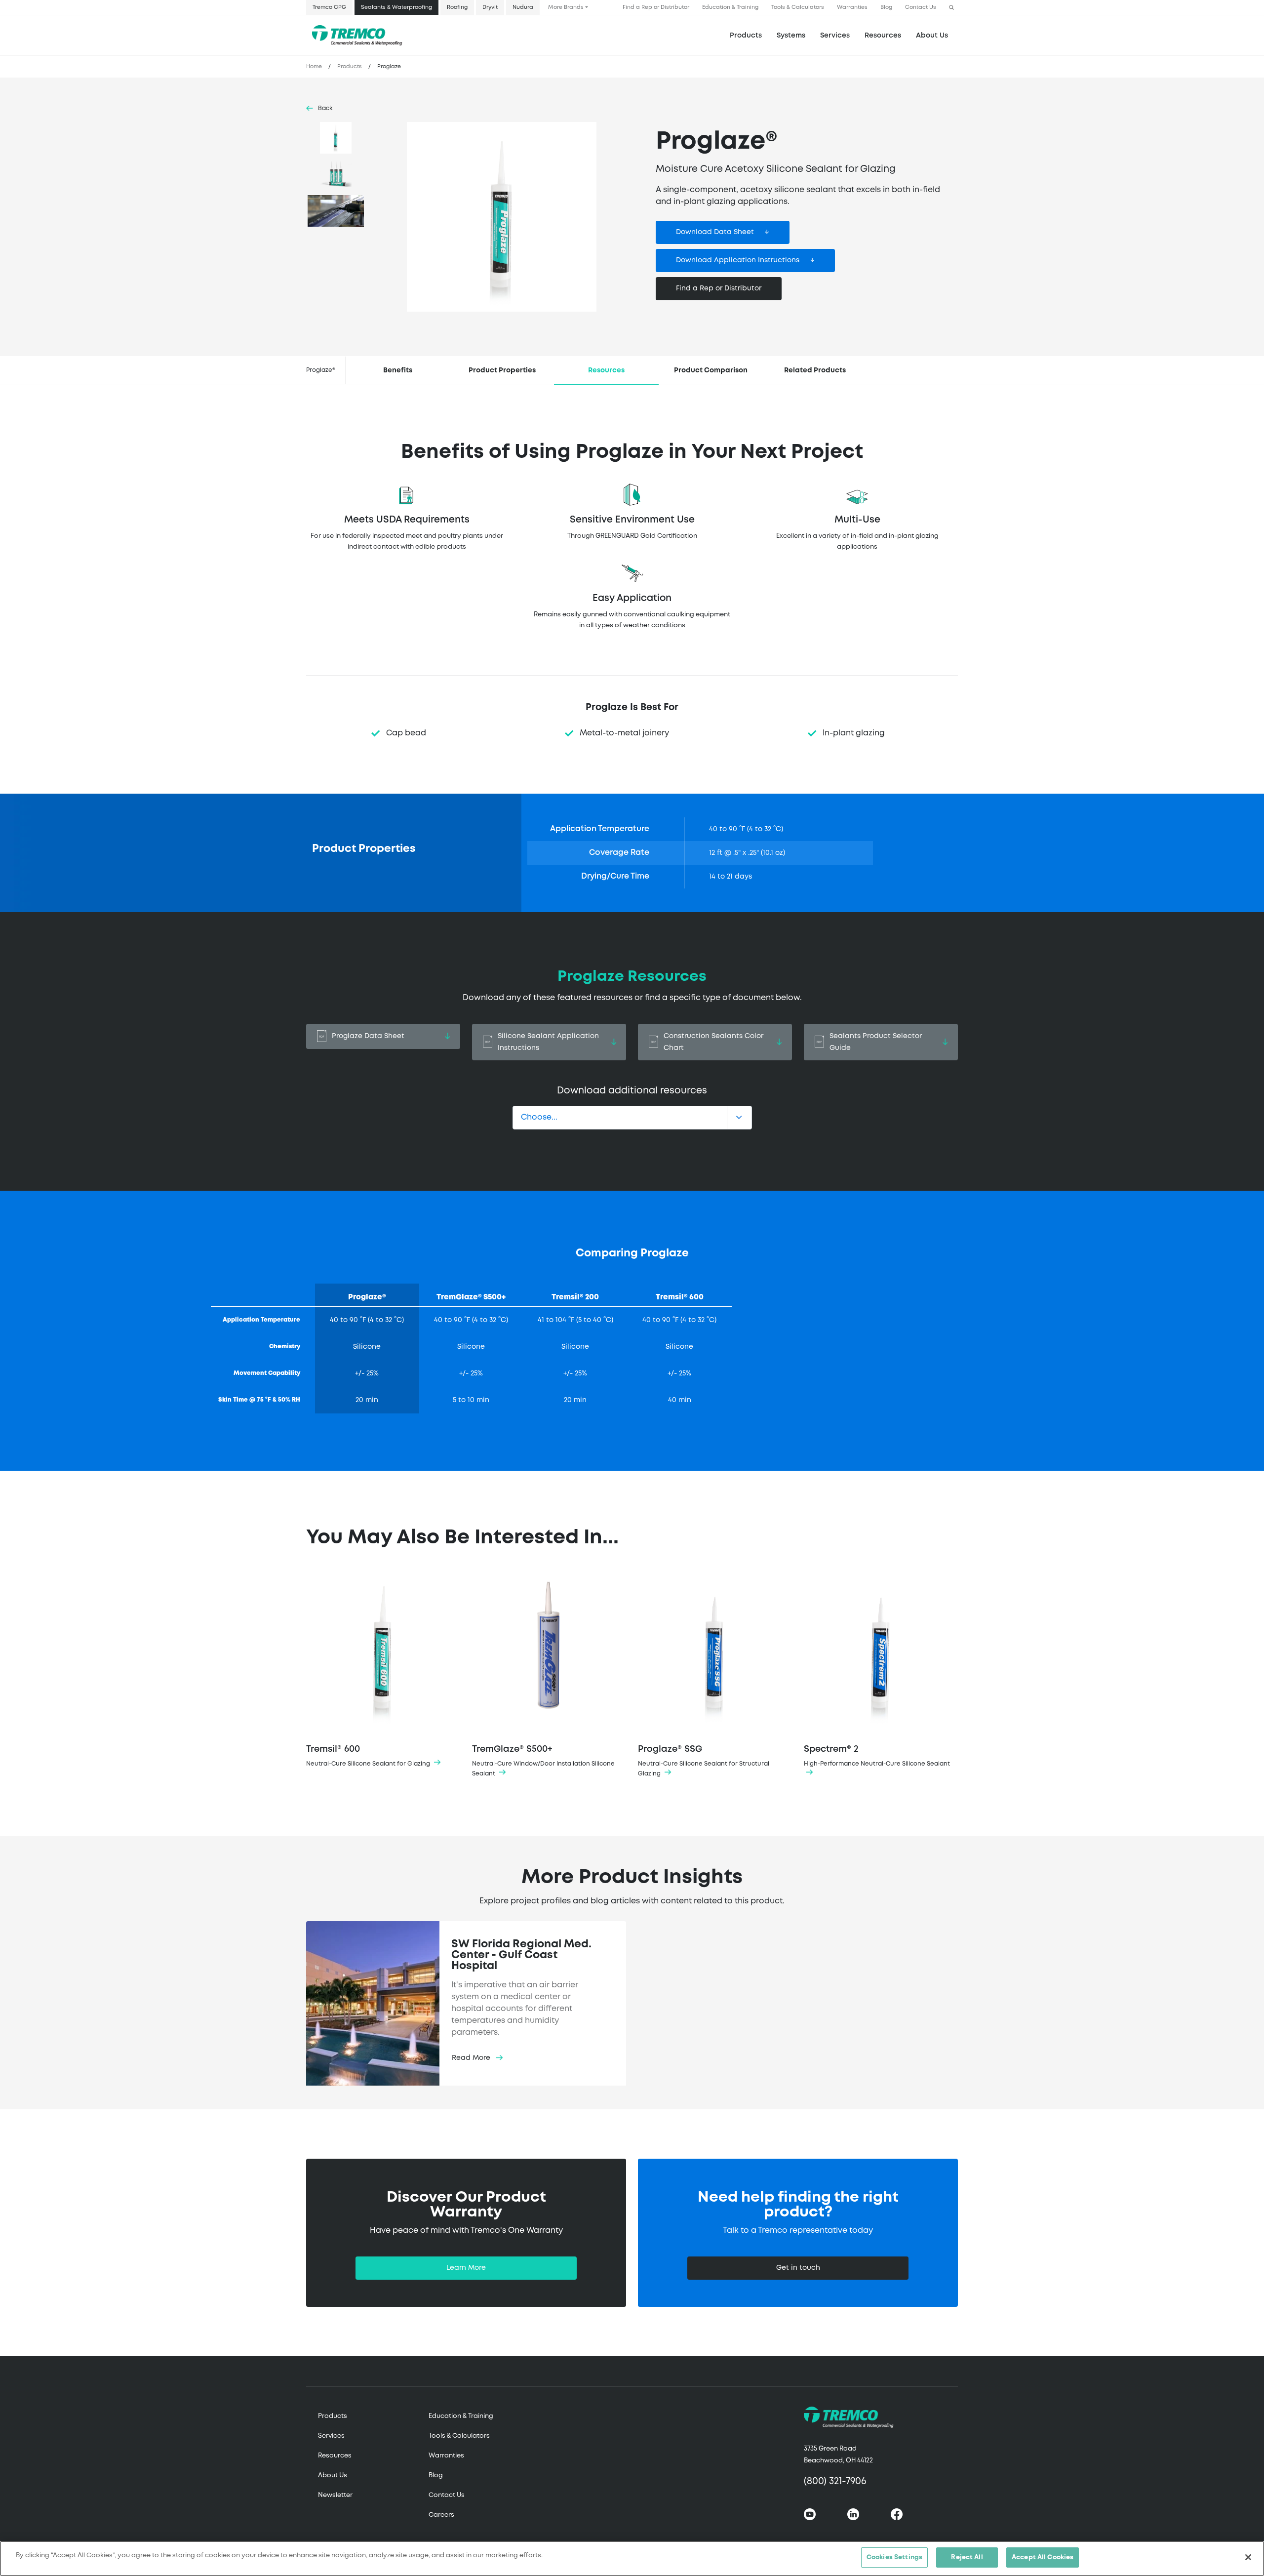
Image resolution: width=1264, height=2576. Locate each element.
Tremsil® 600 (369, 1756)
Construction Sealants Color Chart (713, 1042)
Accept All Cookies (1043, 2557)
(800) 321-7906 (835, 2481)
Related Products (815, 370)
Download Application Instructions (738, 260)
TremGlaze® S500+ (543, 1761)
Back (325, 108)
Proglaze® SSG (704, 1761)
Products (746, 36)
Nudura (523, 7)
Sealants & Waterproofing (396, 7)
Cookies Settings (894, 2557)
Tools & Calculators (798, 7)
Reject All (967, 2557)
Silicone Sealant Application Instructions (548, 1042)
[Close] (1248, 2557)
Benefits (398, 370)
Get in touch (798, 2268)
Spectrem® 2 (877, 1756)
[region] (632, 2558)
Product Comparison (711, 370)
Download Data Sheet (715, 232)
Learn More (466, 2268)
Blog (886, 7)
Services (331, 2436)
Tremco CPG (329, 7)
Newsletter (335, 2495)
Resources (883, 36)
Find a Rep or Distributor (656, 7)
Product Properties (502, 370)
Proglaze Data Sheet (368, 1036)
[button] (951, 8)
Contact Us (921, 7)
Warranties (852, 7)
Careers (441, 2515)
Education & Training (730, 7)
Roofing (457, 7)
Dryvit (490, 7)
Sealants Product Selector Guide (876, 1042)
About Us (932, 36)
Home (314, 67)
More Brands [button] (566, 7)
